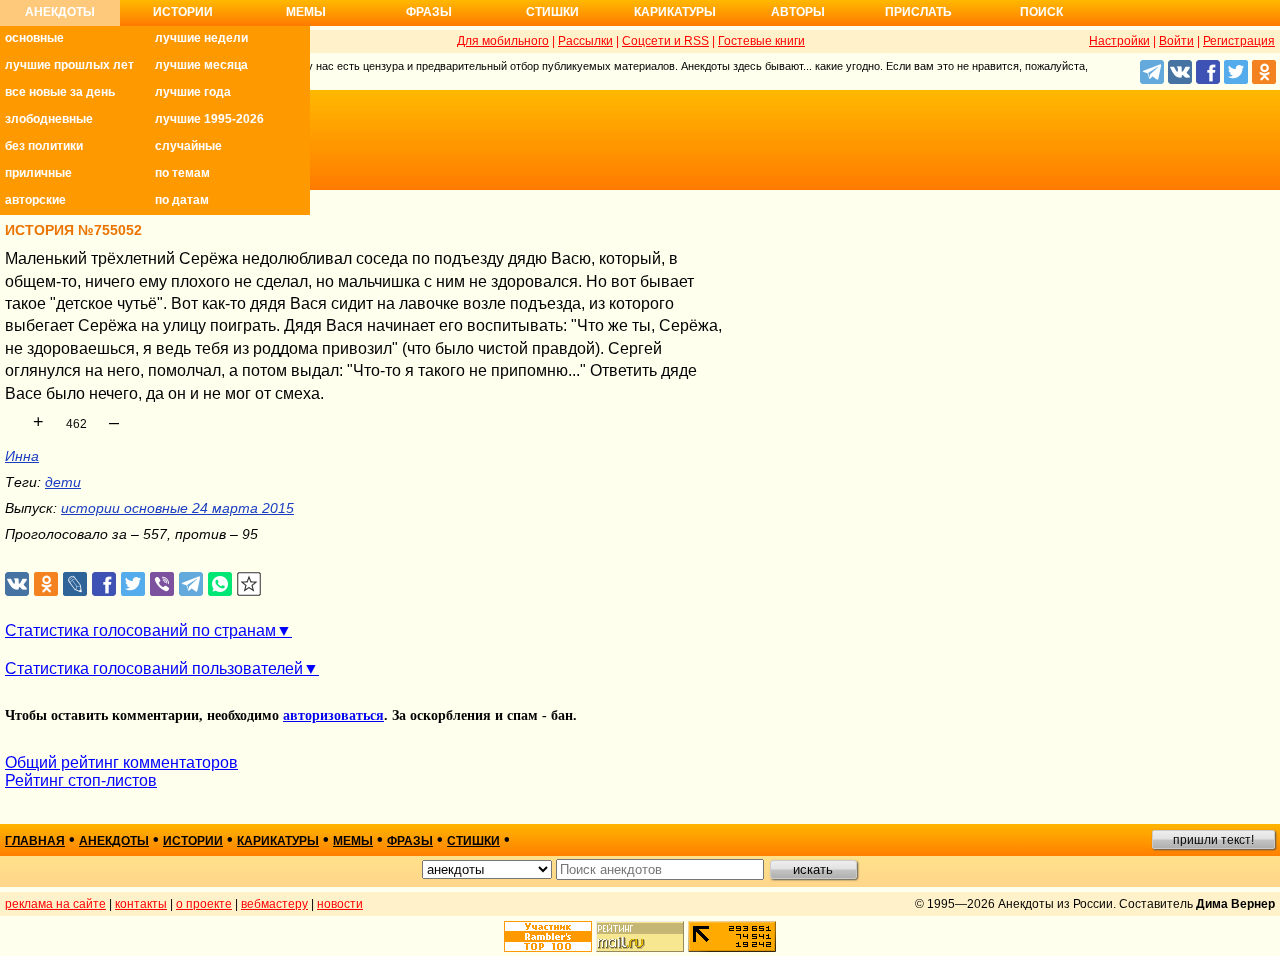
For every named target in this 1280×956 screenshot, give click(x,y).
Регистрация (1239, 41)
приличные (38, 173)
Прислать (918, 12)
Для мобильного (503, 41)
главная (35, 841)
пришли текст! (1213, 840)
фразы (410, 841)
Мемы (306, 12)
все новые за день (60, 92)
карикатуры (278, 841)
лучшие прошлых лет (69, 65)
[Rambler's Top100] (548, 936)
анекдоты (114, 841)
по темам (182, 173)
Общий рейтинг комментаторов (121, 762)
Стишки (552, 12)
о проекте (204, 904)
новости (340, 904)
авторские (35, 200)
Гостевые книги (761, 41)
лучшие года (193, 92)
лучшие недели (201, 38)
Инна (22, 456)
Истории (183, 12)
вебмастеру (274, 904)
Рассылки (585, 41)
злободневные (49, 119)
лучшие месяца (201, 65)
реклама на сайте (55, 904)
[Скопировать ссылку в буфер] (249, 584)
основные (34, 38)
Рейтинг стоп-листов (81, 780)
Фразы (429, 12)
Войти (1176, 41)
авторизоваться (333, 715)
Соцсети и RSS (665, 41)
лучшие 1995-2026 (209, 119)
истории (193, 841)
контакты (141, 904)
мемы (353, 841)
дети (63, 482)
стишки (473, 841)
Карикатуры (675, 12)
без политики (44, 146)
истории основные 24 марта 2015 (177, 508)
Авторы (798, 12)
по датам (182, 200)
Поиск (1041, 12)
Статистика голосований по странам (140, 630)
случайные (188, 146)
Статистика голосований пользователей (154, 668)
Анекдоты (60, 12)
